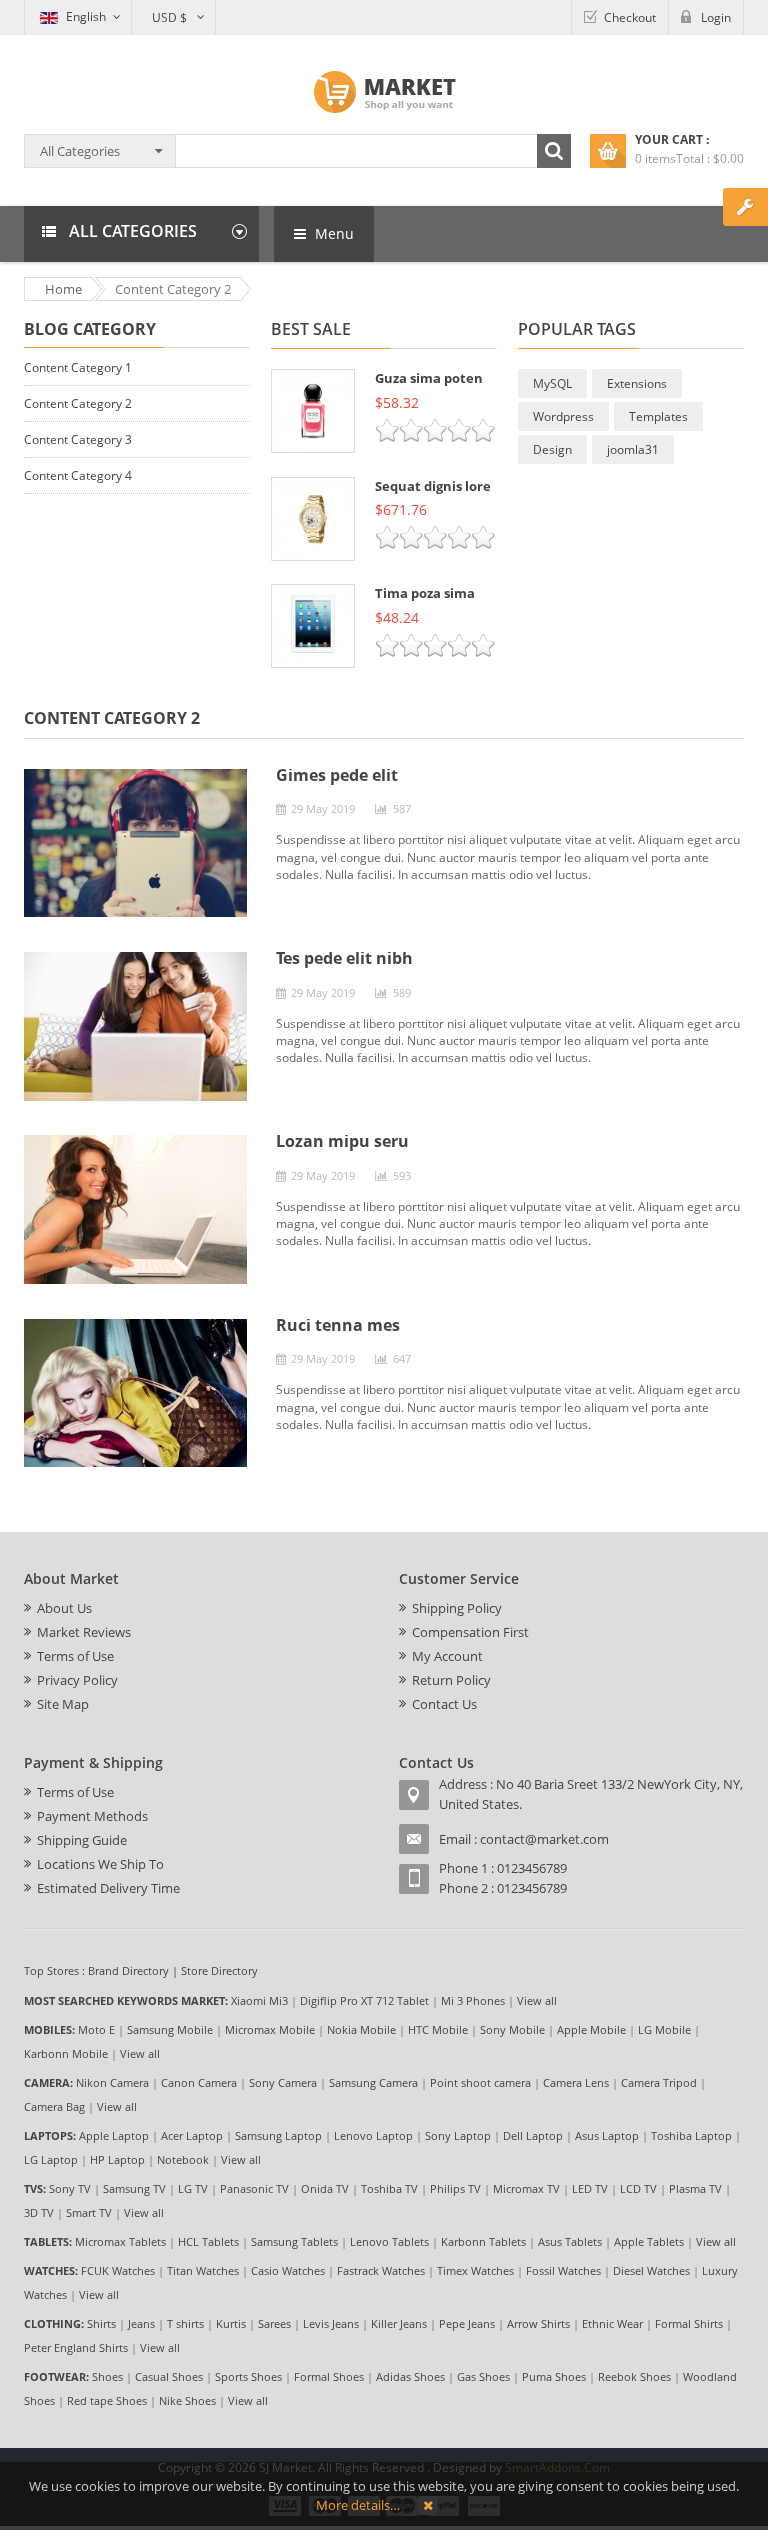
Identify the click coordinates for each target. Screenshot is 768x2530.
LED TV (590, 2188)
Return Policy (451, 1680)
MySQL (552, 383)
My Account (447, 1656)
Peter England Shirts (76, 2347)
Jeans (141, 2323)
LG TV (193, 2188)
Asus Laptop (607, 2135)
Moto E (96, 2029)
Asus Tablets (570, 2241)
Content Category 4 (78, 475)
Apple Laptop (114, 2135)
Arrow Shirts (538, 2323)
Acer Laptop (192, 2135)
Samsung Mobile (170, 2029)
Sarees (274, 2323)
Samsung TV (134, 2188)
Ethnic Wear (612, 2323)
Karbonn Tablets (483, 2241)
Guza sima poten (429, 378)
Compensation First (470, 1632)
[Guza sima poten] (313, 411)
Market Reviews (84, 1632)
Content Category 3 (78, 439)
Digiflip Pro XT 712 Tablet (364, 2000)
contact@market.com (544, 1839)
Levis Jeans (331, 2323)
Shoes (107, 2376)
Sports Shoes (248, 2376)
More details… (358, 2505)
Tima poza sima (425, 593)
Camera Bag (54, 2106)
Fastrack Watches (381, 2270)
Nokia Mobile (361, 2029)
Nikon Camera (112, 2082)
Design (552, 449)
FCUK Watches (118, 2270)
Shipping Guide (82, 1840)
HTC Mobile (438, 2029)
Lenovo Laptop (373, 2135)
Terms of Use (75, 1656)
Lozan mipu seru (342, 1141)
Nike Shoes (187, 2400)
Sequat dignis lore (433, 486)
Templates (658, 416)
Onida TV (325, 2188)
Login (716, 17)
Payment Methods (92, 1816)
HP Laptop (117, 2159)
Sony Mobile (512, 2029)
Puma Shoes (554, 2376)
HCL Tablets (208, 2241)
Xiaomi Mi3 (259, 2000)
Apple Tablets (649, 2241)
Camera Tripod (659, 2082)
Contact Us (444, 1704)
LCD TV (638, 2188)
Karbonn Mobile (66, 2053)
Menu (332, 233)
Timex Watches (475, 2270)
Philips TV (455, 2188)
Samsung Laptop (278, 2135)
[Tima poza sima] (313, 626)
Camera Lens (576, 2082)
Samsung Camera (373, 2082)
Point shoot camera (480, 2082)
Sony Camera (283, 2082)
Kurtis (231, 2323)
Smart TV (89, 2212)
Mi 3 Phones (473, 2000)
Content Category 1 (78, 367)
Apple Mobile (591, 2029)
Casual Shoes (169, 2376)
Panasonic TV (254, 2188)
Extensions (637, 383)
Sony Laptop (458, 2135)
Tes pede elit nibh (344, 958)
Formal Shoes (329, 2376)
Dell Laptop (533, 2135)
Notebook (183, 2159)
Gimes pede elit (337, 775)
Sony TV (70, 2188)
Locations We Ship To (100, 1864)
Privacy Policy (77, 1680)
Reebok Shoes (634, 2376)
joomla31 (633, 449)
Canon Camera (199, 2082)
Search (554, 151)
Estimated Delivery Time (108, 1888)
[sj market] (384, 92)
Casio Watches (288, 2270)
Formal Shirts (689, 2323)
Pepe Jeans (467, 2323)
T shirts (185, 2323)
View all (537, 2000)
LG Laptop (51, 2159)
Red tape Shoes (107, 2400)
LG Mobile (664, 2029)
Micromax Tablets (120, 2241)
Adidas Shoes (410, 2376)
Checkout (630, 17)
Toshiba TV (389, 2188)
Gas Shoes (483, 2376)
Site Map (63, 1704)
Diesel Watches (651, 2270)
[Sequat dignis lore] (313, 519)
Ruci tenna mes (338, 1325)
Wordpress (563, 416)
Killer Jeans (399, 2323)
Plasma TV (695, 2188)
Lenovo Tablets (389, 2241)
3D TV (39, 2212)
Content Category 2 (78, 403)
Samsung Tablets (294, 2241)
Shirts (101, 2323)
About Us (64, 1608)
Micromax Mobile (270, 2029)
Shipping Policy (457, 1608)
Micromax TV (526, 2188)
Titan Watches (203, 2270)
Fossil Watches (563, 2270)
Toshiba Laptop (691, 2135)
